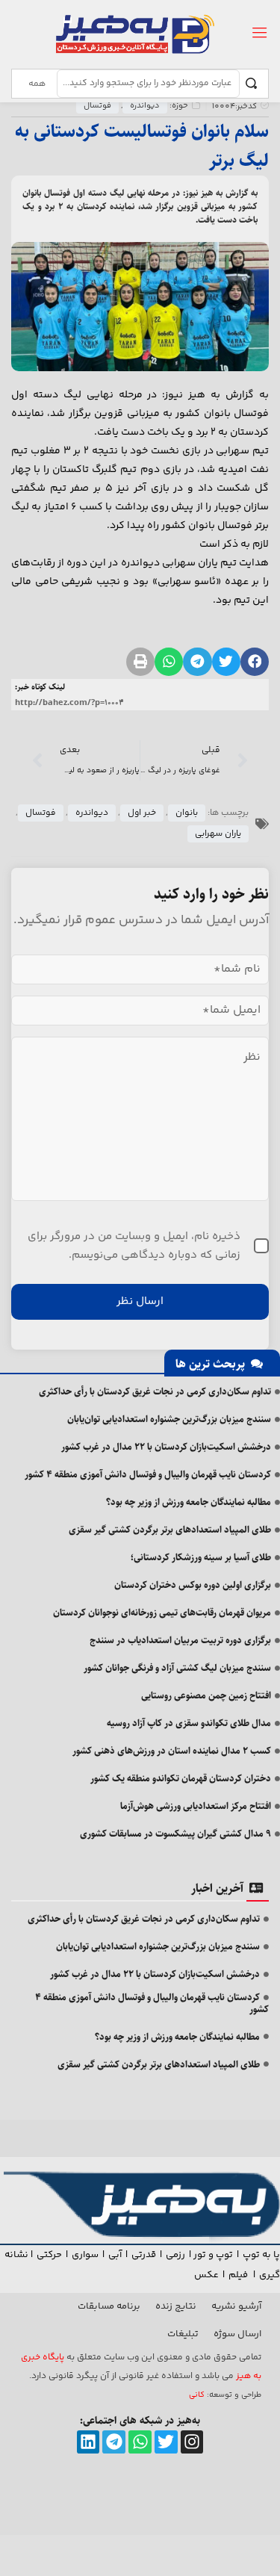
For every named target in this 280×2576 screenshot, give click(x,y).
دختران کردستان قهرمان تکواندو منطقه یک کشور (181, 1778)
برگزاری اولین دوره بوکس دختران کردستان (193, 1585)
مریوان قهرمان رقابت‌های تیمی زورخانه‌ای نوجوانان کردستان (162, 1613)
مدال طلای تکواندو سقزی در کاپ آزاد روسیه (189, 1723)
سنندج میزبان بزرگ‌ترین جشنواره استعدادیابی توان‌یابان (169, 1419)
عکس (206, 2275)
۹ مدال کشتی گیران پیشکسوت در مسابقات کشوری (175, 1834)
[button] (255, 662)
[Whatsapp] (140, 2442)
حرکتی (49, 2255)
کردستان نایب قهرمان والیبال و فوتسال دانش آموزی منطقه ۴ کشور (148, 1474)
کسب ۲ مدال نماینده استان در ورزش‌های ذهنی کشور (172, 1751)
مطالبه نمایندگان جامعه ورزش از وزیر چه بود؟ (189, 1502)
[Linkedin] (88, 2442)
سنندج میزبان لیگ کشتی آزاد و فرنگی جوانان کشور (177, 1668)
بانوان (187, 813)
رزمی (175, 2255)
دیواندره (145, 106)
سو (92, 2255)
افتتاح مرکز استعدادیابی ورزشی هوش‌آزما (196, 1806)
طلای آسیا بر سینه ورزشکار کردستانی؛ (201, 1557)
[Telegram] (114, 2442)
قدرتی (144, 2255)
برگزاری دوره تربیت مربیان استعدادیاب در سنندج (180, 1640)
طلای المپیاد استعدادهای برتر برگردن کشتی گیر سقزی (170, 1530)
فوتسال (97, 106)
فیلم (239, 2275)
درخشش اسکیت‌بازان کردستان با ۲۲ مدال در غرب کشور (166, 1447)
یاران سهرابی (218, 834)
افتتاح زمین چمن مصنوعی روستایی (206, 1695)
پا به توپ (261, 2255)
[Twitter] (166, 2442)
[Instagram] (192, 2442)
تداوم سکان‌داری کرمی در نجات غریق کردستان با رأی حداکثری (155, 1391)
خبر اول (142, 813)
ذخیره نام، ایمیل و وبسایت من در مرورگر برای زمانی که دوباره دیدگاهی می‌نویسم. (134, 1246)
